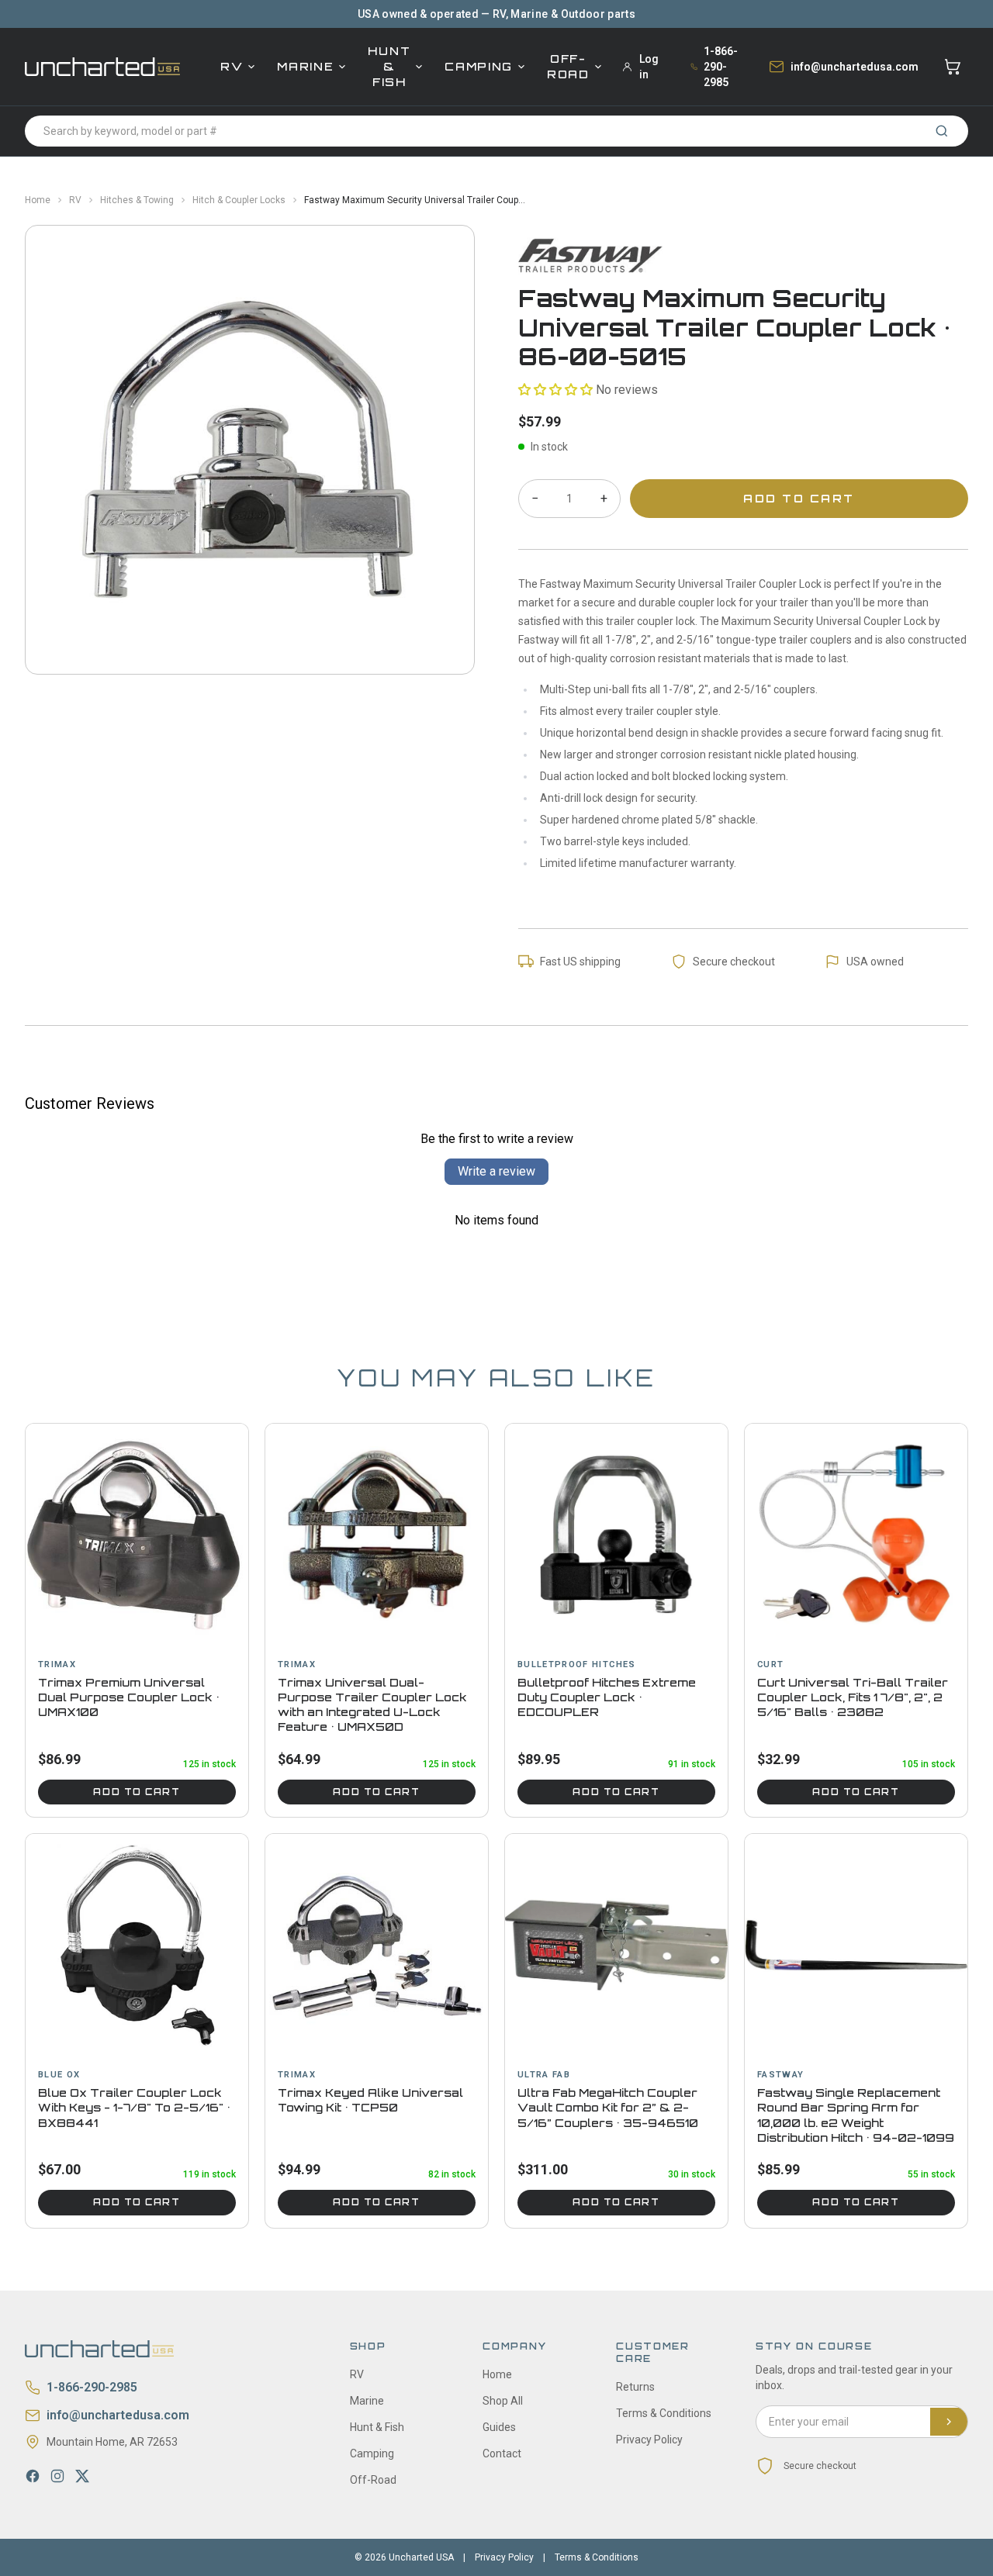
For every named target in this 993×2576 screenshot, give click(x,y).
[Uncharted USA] (102, 66)
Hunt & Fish (389, 66)
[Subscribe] (949, 2422)
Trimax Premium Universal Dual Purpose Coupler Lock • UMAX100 (129, 1697)
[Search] (942, 131)
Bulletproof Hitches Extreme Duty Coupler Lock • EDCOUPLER (607, 1697)
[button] (555, 390)
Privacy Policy (649, 2440)
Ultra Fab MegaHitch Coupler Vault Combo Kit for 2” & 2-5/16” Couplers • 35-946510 (608, 2108)
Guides (499, 2427)
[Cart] (953, 67)
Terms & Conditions (664, 2413)
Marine (305, 66)
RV (232, 66)
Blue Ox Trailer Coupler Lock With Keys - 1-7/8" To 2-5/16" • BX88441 (134, 2108)
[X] (82, 2476)
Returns (635, 2387)
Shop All (503, 2401)
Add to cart (137, 1792)
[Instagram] (57, 2476)
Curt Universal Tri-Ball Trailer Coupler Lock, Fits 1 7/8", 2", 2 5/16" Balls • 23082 (853, 1697)
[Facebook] (33, 2476)
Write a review (496, 1171)
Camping (479, 66)
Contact (502, 2453)
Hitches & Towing (137, 200)
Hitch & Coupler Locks (239, 200)
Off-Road (568, 66)
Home (38, 200)
